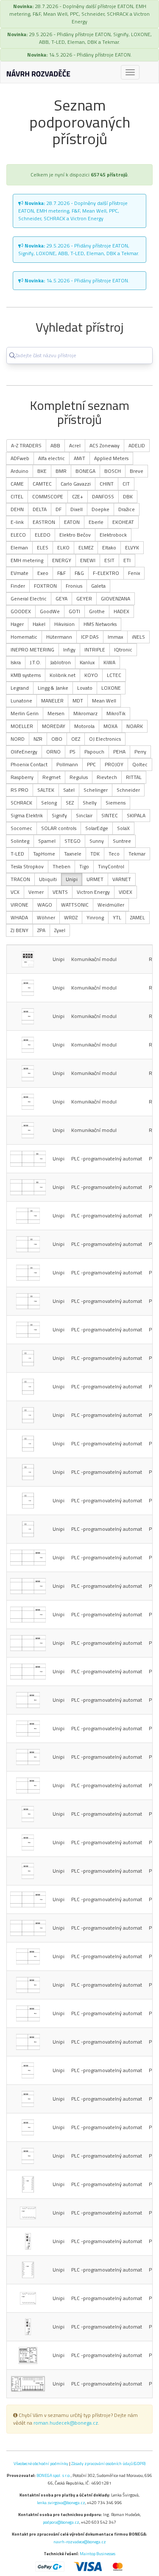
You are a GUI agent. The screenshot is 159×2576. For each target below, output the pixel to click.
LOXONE (111, 688)
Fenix (134, 573)
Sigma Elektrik (27, 815)
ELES (43, 547)
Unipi (72, 879)
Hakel (39, 624)
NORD (18, 739)
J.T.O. (35, 662)
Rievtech (107, 777)
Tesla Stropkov (27, 866)
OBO (57, 739)
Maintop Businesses (98, 2553)
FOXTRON (45, 586)
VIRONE (20, 905)
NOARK (135, 726)
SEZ (70, 803)
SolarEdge (97, 828)
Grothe (97, 611)
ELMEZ (86, 547)
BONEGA (85, 471)
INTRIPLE (95, 650)
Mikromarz (85, 713)
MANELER (52, 701)
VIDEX (126, 892)
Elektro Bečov (75, 535)
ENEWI (88, 560)
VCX (15, 892)
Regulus (79, 777)
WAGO (45, 905)
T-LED (17, 854)
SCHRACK (21, 803)
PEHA (119, 752)
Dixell (77, 509)
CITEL (17, 496)
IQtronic (123, 650)
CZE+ (78, 496)
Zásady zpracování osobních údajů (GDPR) (108, 2463)
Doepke (100, 509)
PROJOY (114, 764)
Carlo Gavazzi (76, 484)
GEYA (61, 599)
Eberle (96, 522)
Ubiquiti (48, 879)
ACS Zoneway (105, 445)
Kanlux (87, 662)
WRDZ (71, 917)
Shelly (90, 803)
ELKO (63, 547)
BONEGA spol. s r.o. (54, 2475)
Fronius (74, 586)
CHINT (107, 484)
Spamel (47, 841)
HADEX (121, 611)
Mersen (56, 713)
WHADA (19, 917)
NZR (38, 739)
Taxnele (73, 854)
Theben (61, 866)
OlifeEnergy (24, 752)
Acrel (75, 445)
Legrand (20, 688)
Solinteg (20, 841)
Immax (115, 637)
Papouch (94, 752)
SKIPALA (136, 815)
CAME (17, 484)
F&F (61, 573)
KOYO (91, 675)
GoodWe (50, 611)
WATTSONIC (75, 905)
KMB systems (26, 675)
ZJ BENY (20, 930)
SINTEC (110, 815)
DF (59, 509)
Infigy (69, 650)
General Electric (29, 599)
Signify (59, 815)
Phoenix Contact (29, 764)
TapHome (44, 854)
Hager (17, 624)
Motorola (84, 726)
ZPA (41, 930)
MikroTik (116, 713)
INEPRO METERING (32, 650)
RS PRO (20, 790)
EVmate (20, 573)
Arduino (20, 471)
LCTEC (114, 675)
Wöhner (46, 917)
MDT (78, 701)
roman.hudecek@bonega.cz (66, 2423)
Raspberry (22, 777)
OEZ (76, 739)
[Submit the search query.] (12, 355)
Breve (137, 471)
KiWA (109, 662)
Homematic (24, 637)
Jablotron (60, 662)
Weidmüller (111, 905)
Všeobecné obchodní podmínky (41, 2463)
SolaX (123, 828)
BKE (42, 471)
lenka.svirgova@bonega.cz (61, 2502)
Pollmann (67, 764)
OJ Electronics (105, 739)
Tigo (84, 866)
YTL (117, 917)
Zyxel (60, 930)
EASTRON (44, 522)
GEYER (84, 599)
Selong (49, 803)
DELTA (40, 509)
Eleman (19, 547)
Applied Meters (111, 458)
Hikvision (64, 624)
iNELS (138, 637)
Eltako (109, 547)
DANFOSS (103, 496)
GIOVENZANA (116, 599)
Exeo (43, 573)
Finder (18, 586)
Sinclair (84, 815)
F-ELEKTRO (106, 573)
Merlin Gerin (25, 713)
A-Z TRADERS (26, 445)
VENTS (60, 892)
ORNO (53, 752)
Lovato (85, 688)
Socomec (21, 828)
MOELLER (22, 726)
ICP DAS (90, 637)
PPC (91, 764)
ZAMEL (138, 917)
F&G (79, 573)
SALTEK (46, 790)
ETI (127, 560)
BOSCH (113, 471)
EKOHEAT (123, 522)
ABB (55, 445)
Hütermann (59, 637)
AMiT (79, 458)
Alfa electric (52, 458)
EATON (72, 522)
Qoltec (140, 764)
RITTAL (134, 777)
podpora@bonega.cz (61, 2522)
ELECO (18, 535)
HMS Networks (100, 624)
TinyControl (111, 866)
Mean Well (104, 701)
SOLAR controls (59, 828)
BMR (61, 471)
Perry (140, 752)
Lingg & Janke (53, 688)
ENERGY (62, 560)
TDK (95, 854)
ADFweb (20, 458)
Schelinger (96, 790)
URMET (95, 879)
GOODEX (21, 611)
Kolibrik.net (63, 675)
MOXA (110, 726)
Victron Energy (93, 892)
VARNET (122, 879)
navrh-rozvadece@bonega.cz (80, 2542)
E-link (17, 522)
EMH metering (27, 560)
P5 (73, 752)
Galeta (98, 586)
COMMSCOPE (48, 496)
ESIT (109, 560)
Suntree (122, 841)
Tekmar (137, 854)
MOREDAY (54, 726)
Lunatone (21, 701)
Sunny (97, 841)
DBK (128, 496)
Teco (114, 854)
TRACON (20, 879)
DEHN (17, 509)
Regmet (52, 777)
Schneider (128, 790)
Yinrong (95, 917)
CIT (126, 484)
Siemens (116, 803)
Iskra (16, 662)
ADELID (137, 445)
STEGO (73, 841)
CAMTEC (42, 484)
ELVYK (132, 547)
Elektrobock (113, 535)
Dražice (127, 509)
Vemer (36, 892)
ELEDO (43, 535)
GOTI (74, 611)
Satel (69, 790)
